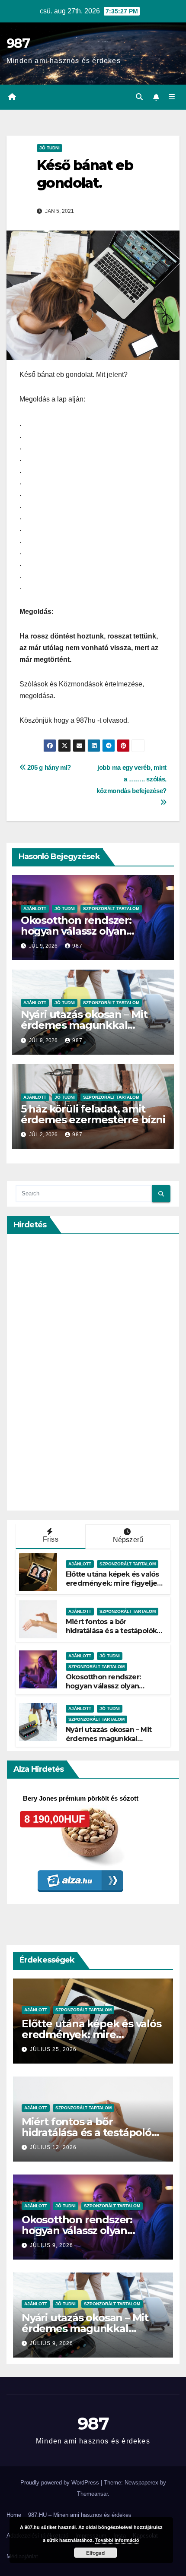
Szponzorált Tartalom (111, 909)
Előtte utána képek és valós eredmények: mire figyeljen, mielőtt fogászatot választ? (114, 1583)
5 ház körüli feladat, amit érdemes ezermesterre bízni (93, 1114)
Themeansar (92, 2494)
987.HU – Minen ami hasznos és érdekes (80, 2515)
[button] (139, 97)
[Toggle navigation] (172, 97)
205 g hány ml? (48, 767)
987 (18, 43)
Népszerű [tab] (128, 1540)
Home (14, 2515)
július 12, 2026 (53, 2147)
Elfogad (95, 2553)
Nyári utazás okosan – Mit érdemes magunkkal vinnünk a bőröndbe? (84, 1025)
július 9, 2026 (51, 2245)
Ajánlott (35, 909)
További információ (117, 2540)
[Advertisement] (80, 1372)
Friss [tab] (51, 1539)
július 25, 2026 (53, 2049)
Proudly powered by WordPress (61, 2483)
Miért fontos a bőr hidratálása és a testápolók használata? (111, 1631)
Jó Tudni (50, 148)
